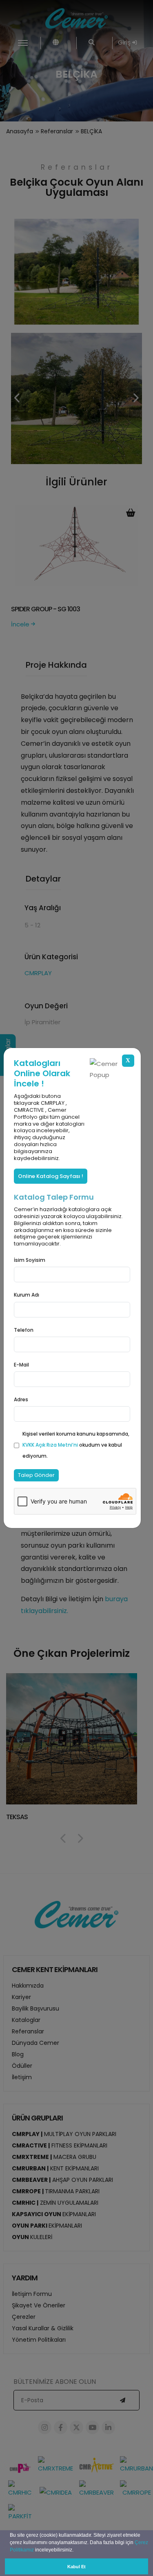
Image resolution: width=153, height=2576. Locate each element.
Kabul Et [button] (76, 2567)
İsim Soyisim (30, 1260)
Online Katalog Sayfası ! (51, 1176)
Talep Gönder (36, 1475)
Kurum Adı (27, 1295)
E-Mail (21, 1365)
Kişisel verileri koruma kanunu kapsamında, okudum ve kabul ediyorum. (76, 1445)
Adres (21, 1399)
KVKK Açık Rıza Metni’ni (51, 1445)
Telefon (24, 1330)
